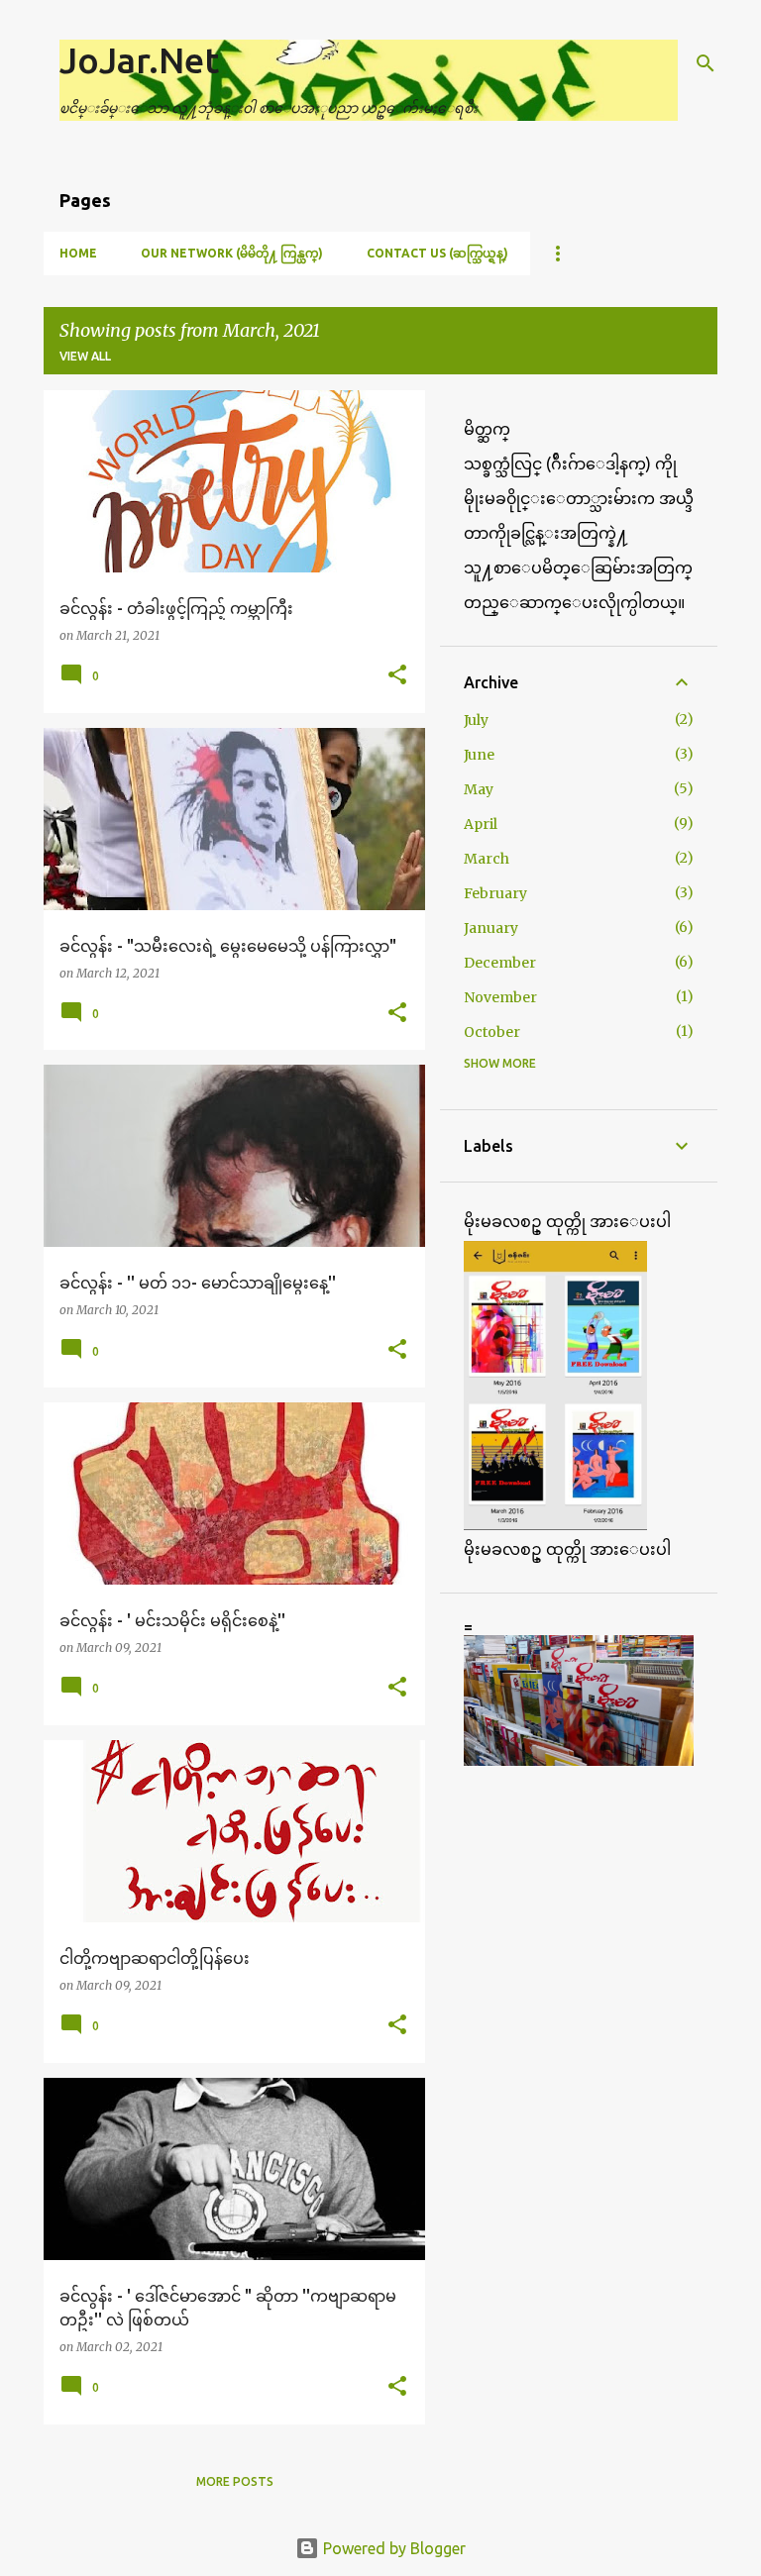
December (500, 963)
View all (85, 356)
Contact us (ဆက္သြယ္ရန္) (437, 253)
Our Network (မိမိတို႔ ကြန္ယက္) (232, 253)
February (495, 893)
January (491, 928)
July (476, 720)
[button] (397, 676)
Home (78, 253)
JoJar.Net (139, 60)
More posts (235, 2481)
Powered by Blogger (392, 2548)
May (479, 789)
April (481, 824)
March (487, 859)
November (500, 997)
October (492, 1032)
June (479, 755)
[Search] (706, 63)
